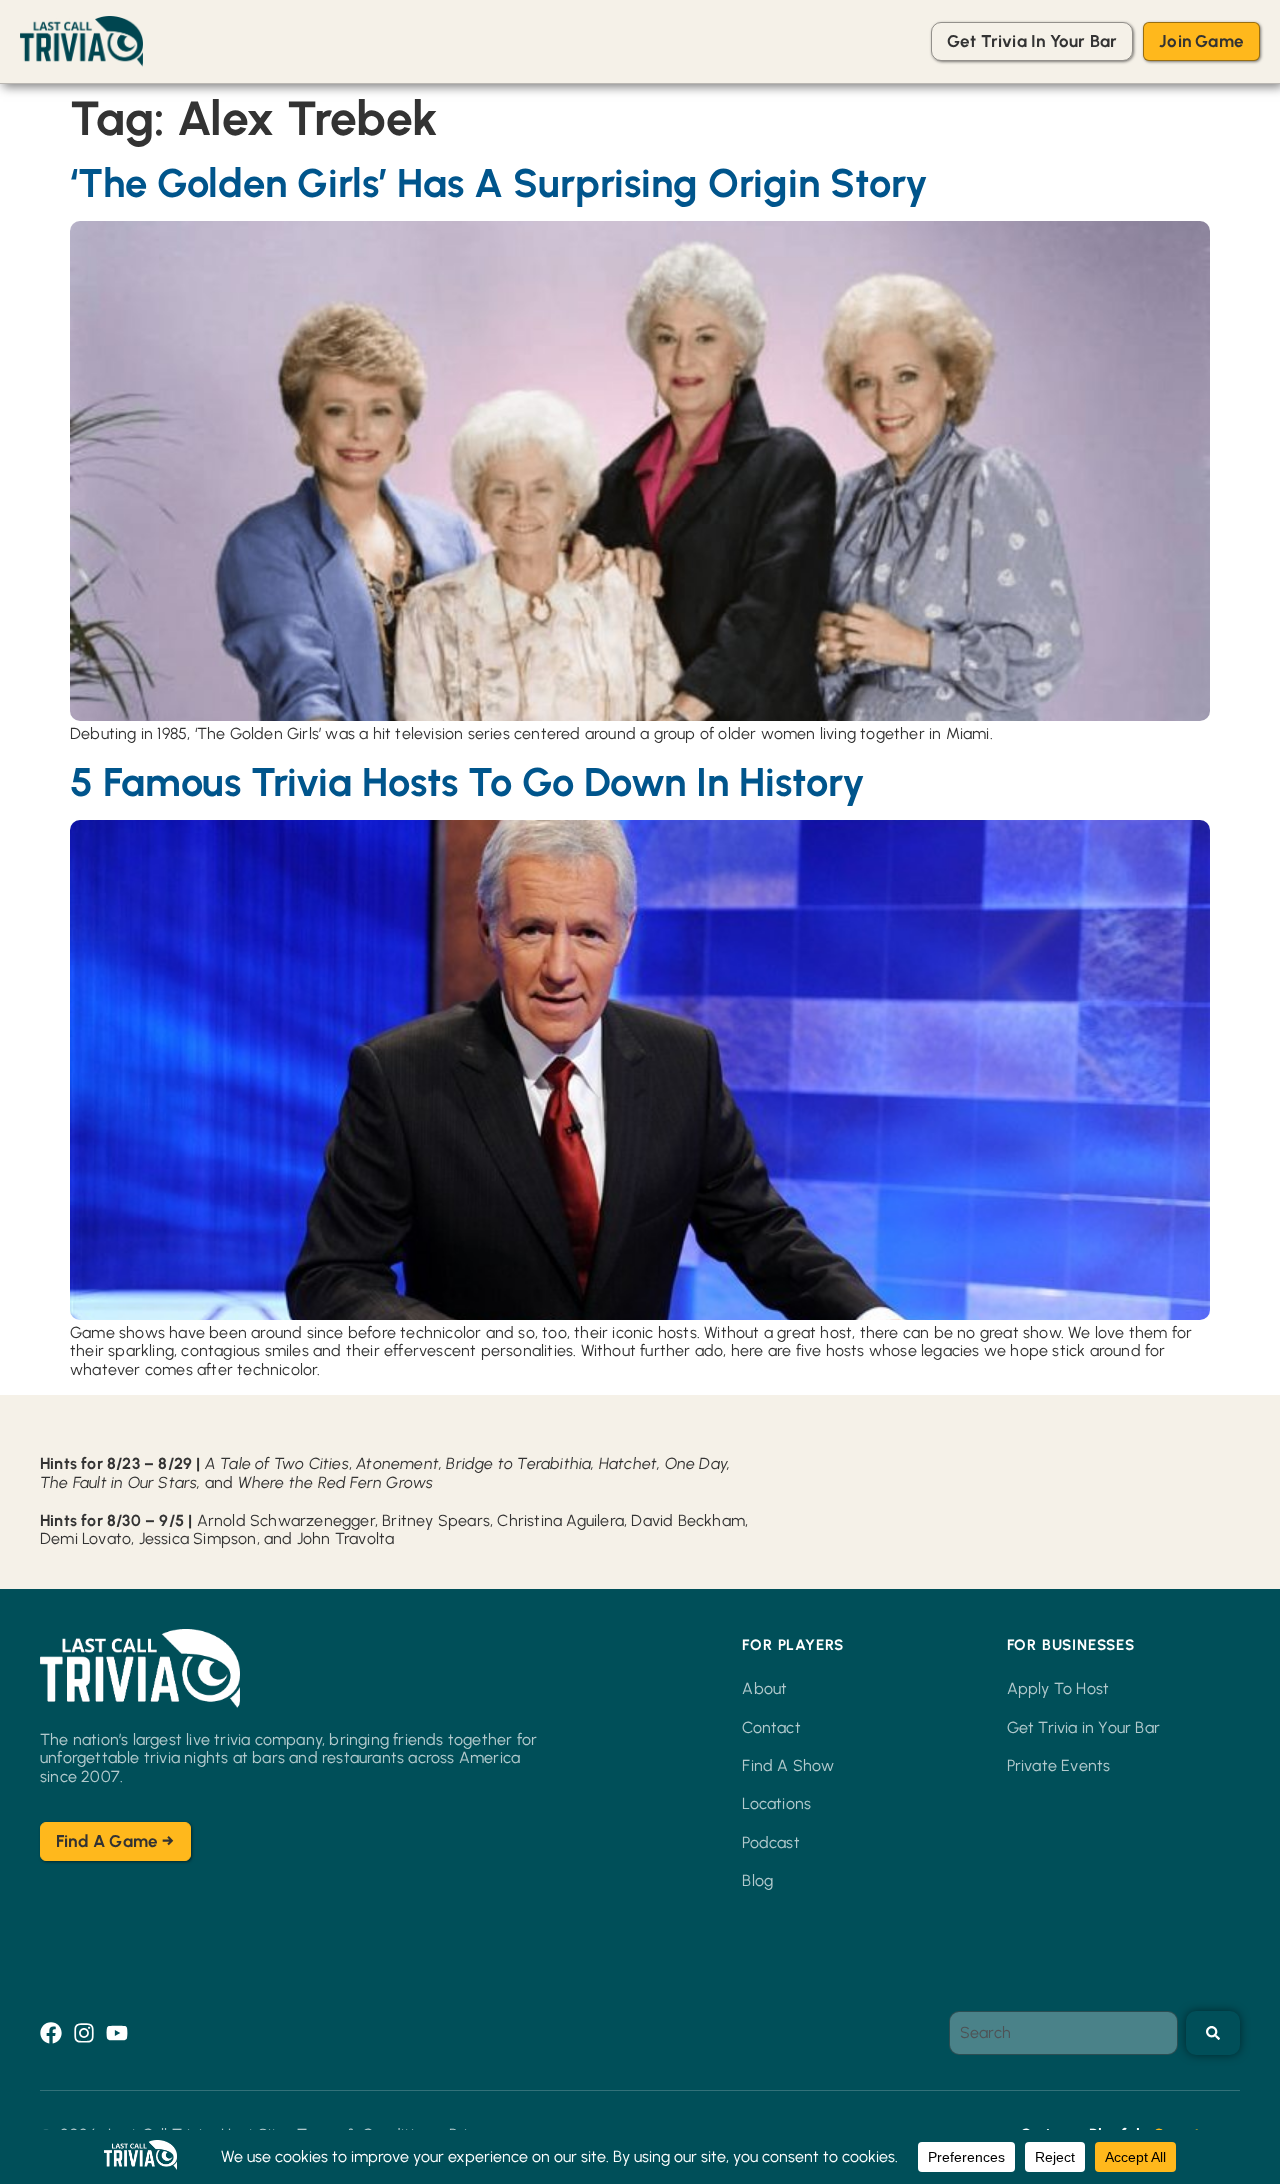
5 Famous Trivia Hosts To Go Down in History (467, 782)
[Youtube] (117, 2033)
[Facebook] (51, 2033)
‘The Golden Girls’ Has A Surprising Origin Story (499, 183)
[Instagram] (84, 2033)
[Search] (1213, 2033)
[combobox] (1063, 2033)
